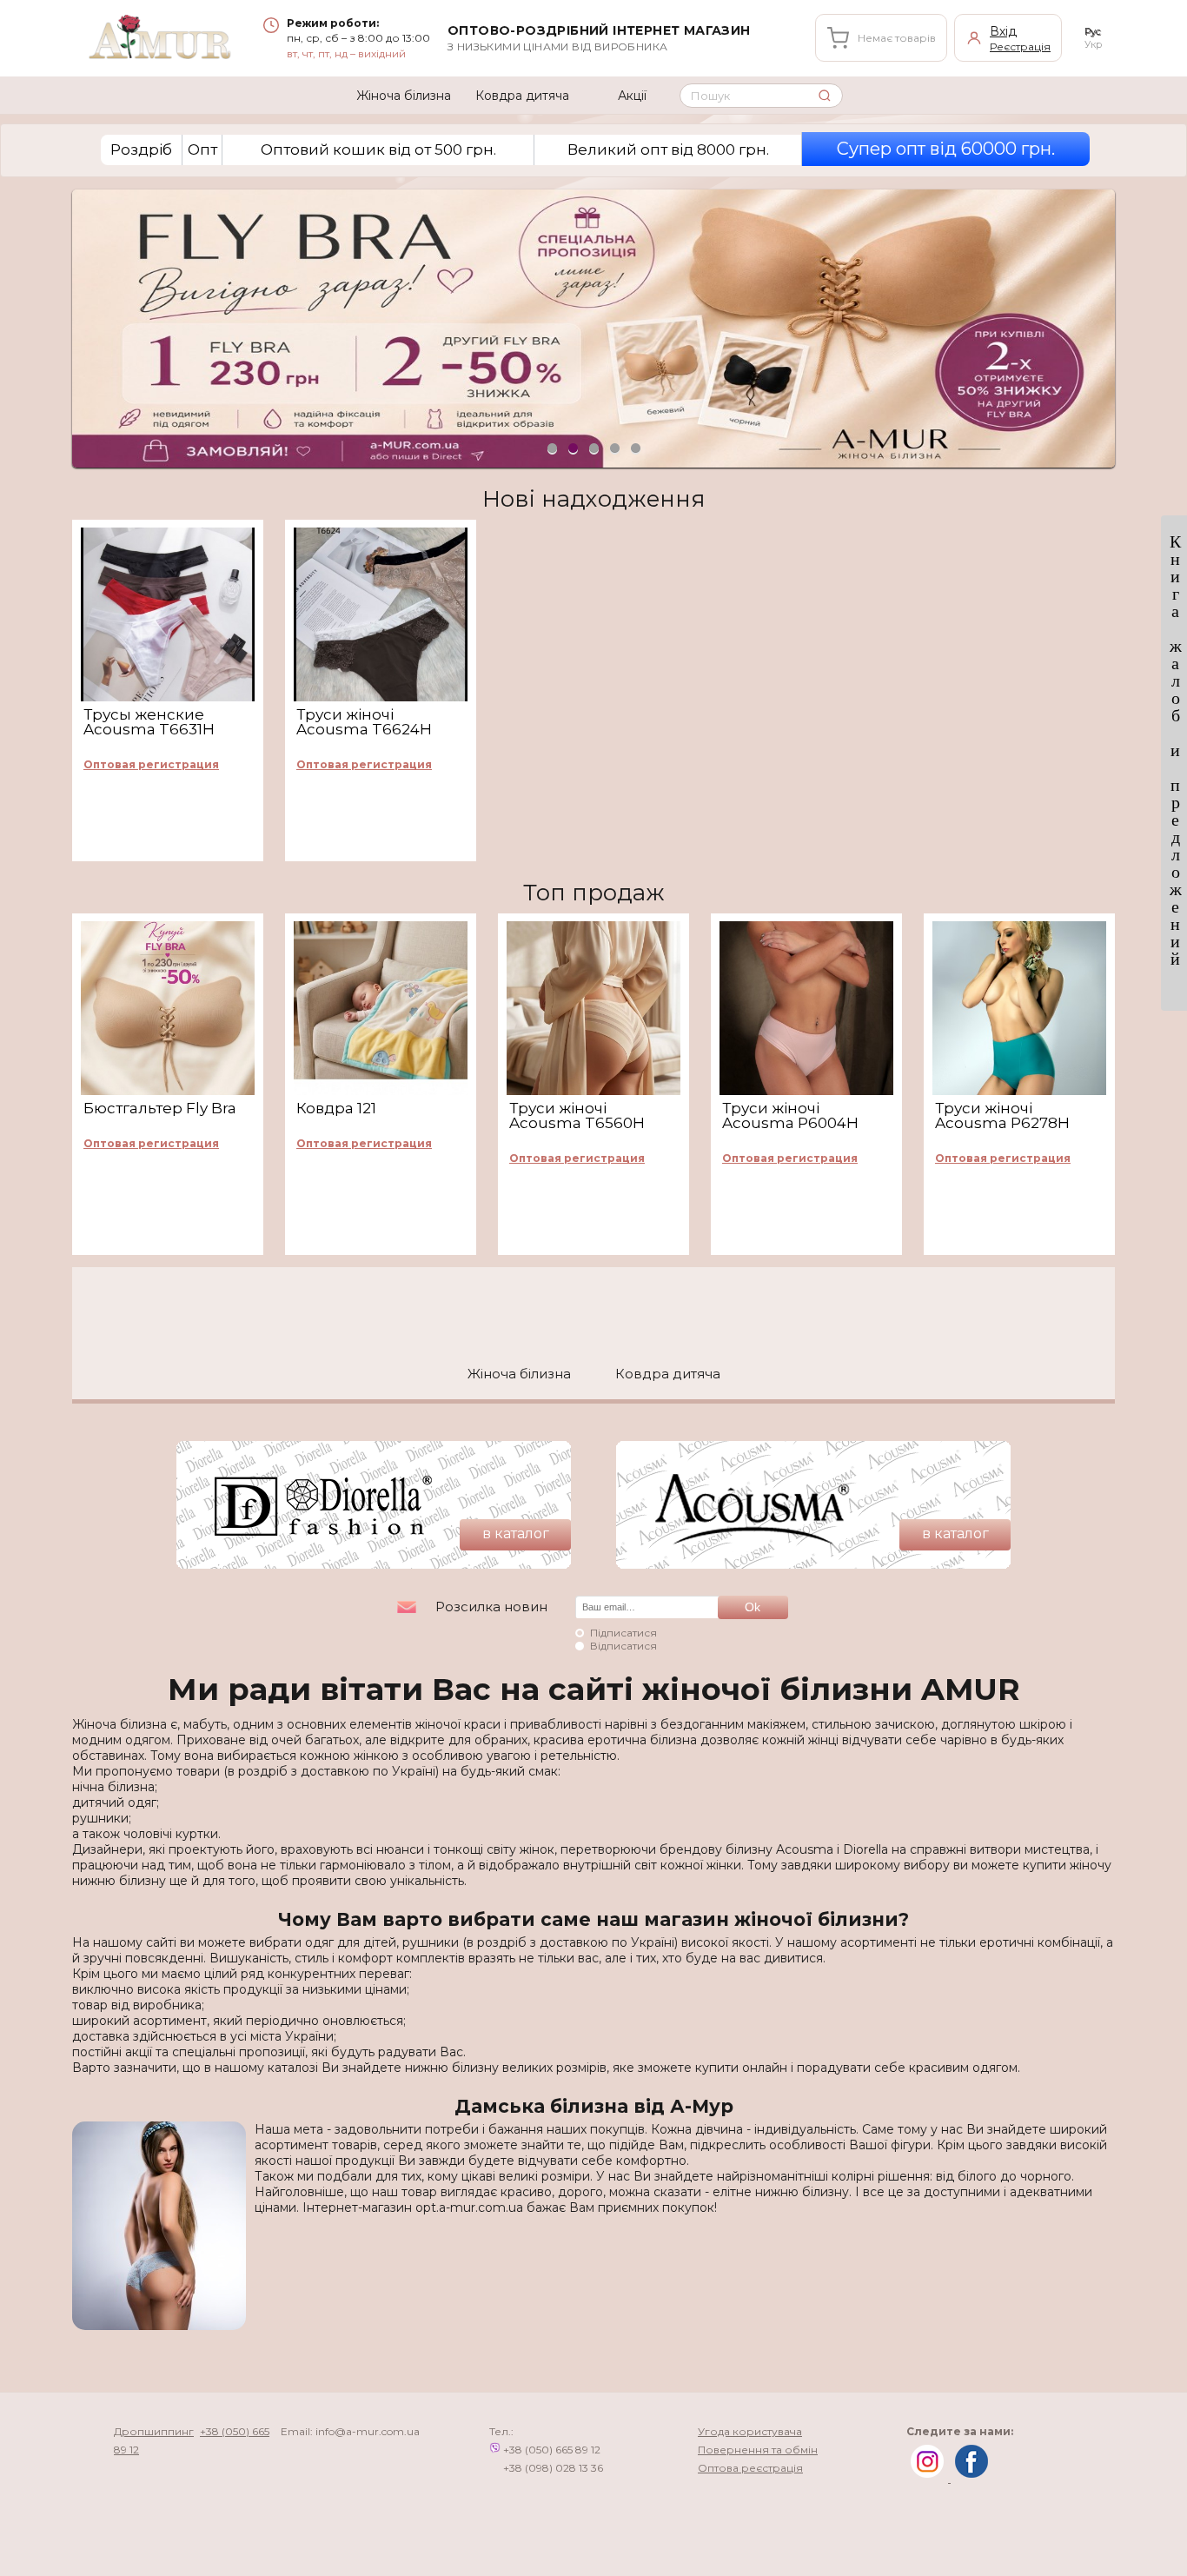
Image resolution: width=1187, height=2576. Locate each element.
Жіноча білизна (404, 96)
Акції (632, 96)
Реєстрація (1020, 46)
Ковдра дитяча (522, 96)
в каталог (516, 1534)
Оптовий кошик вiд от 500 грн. (378, 149)
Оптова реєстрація (750, 2468)
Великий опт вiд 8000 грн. (668, 149)
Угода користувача (750, 2431)
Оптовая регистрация (151, 765)
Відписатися (623, 1646)
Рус (1093, 31)
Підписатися (623, 1633)
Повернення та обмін (758, 2450)
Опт (202, 149)
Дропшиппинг (154, 2431)
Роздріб (141, 149)
